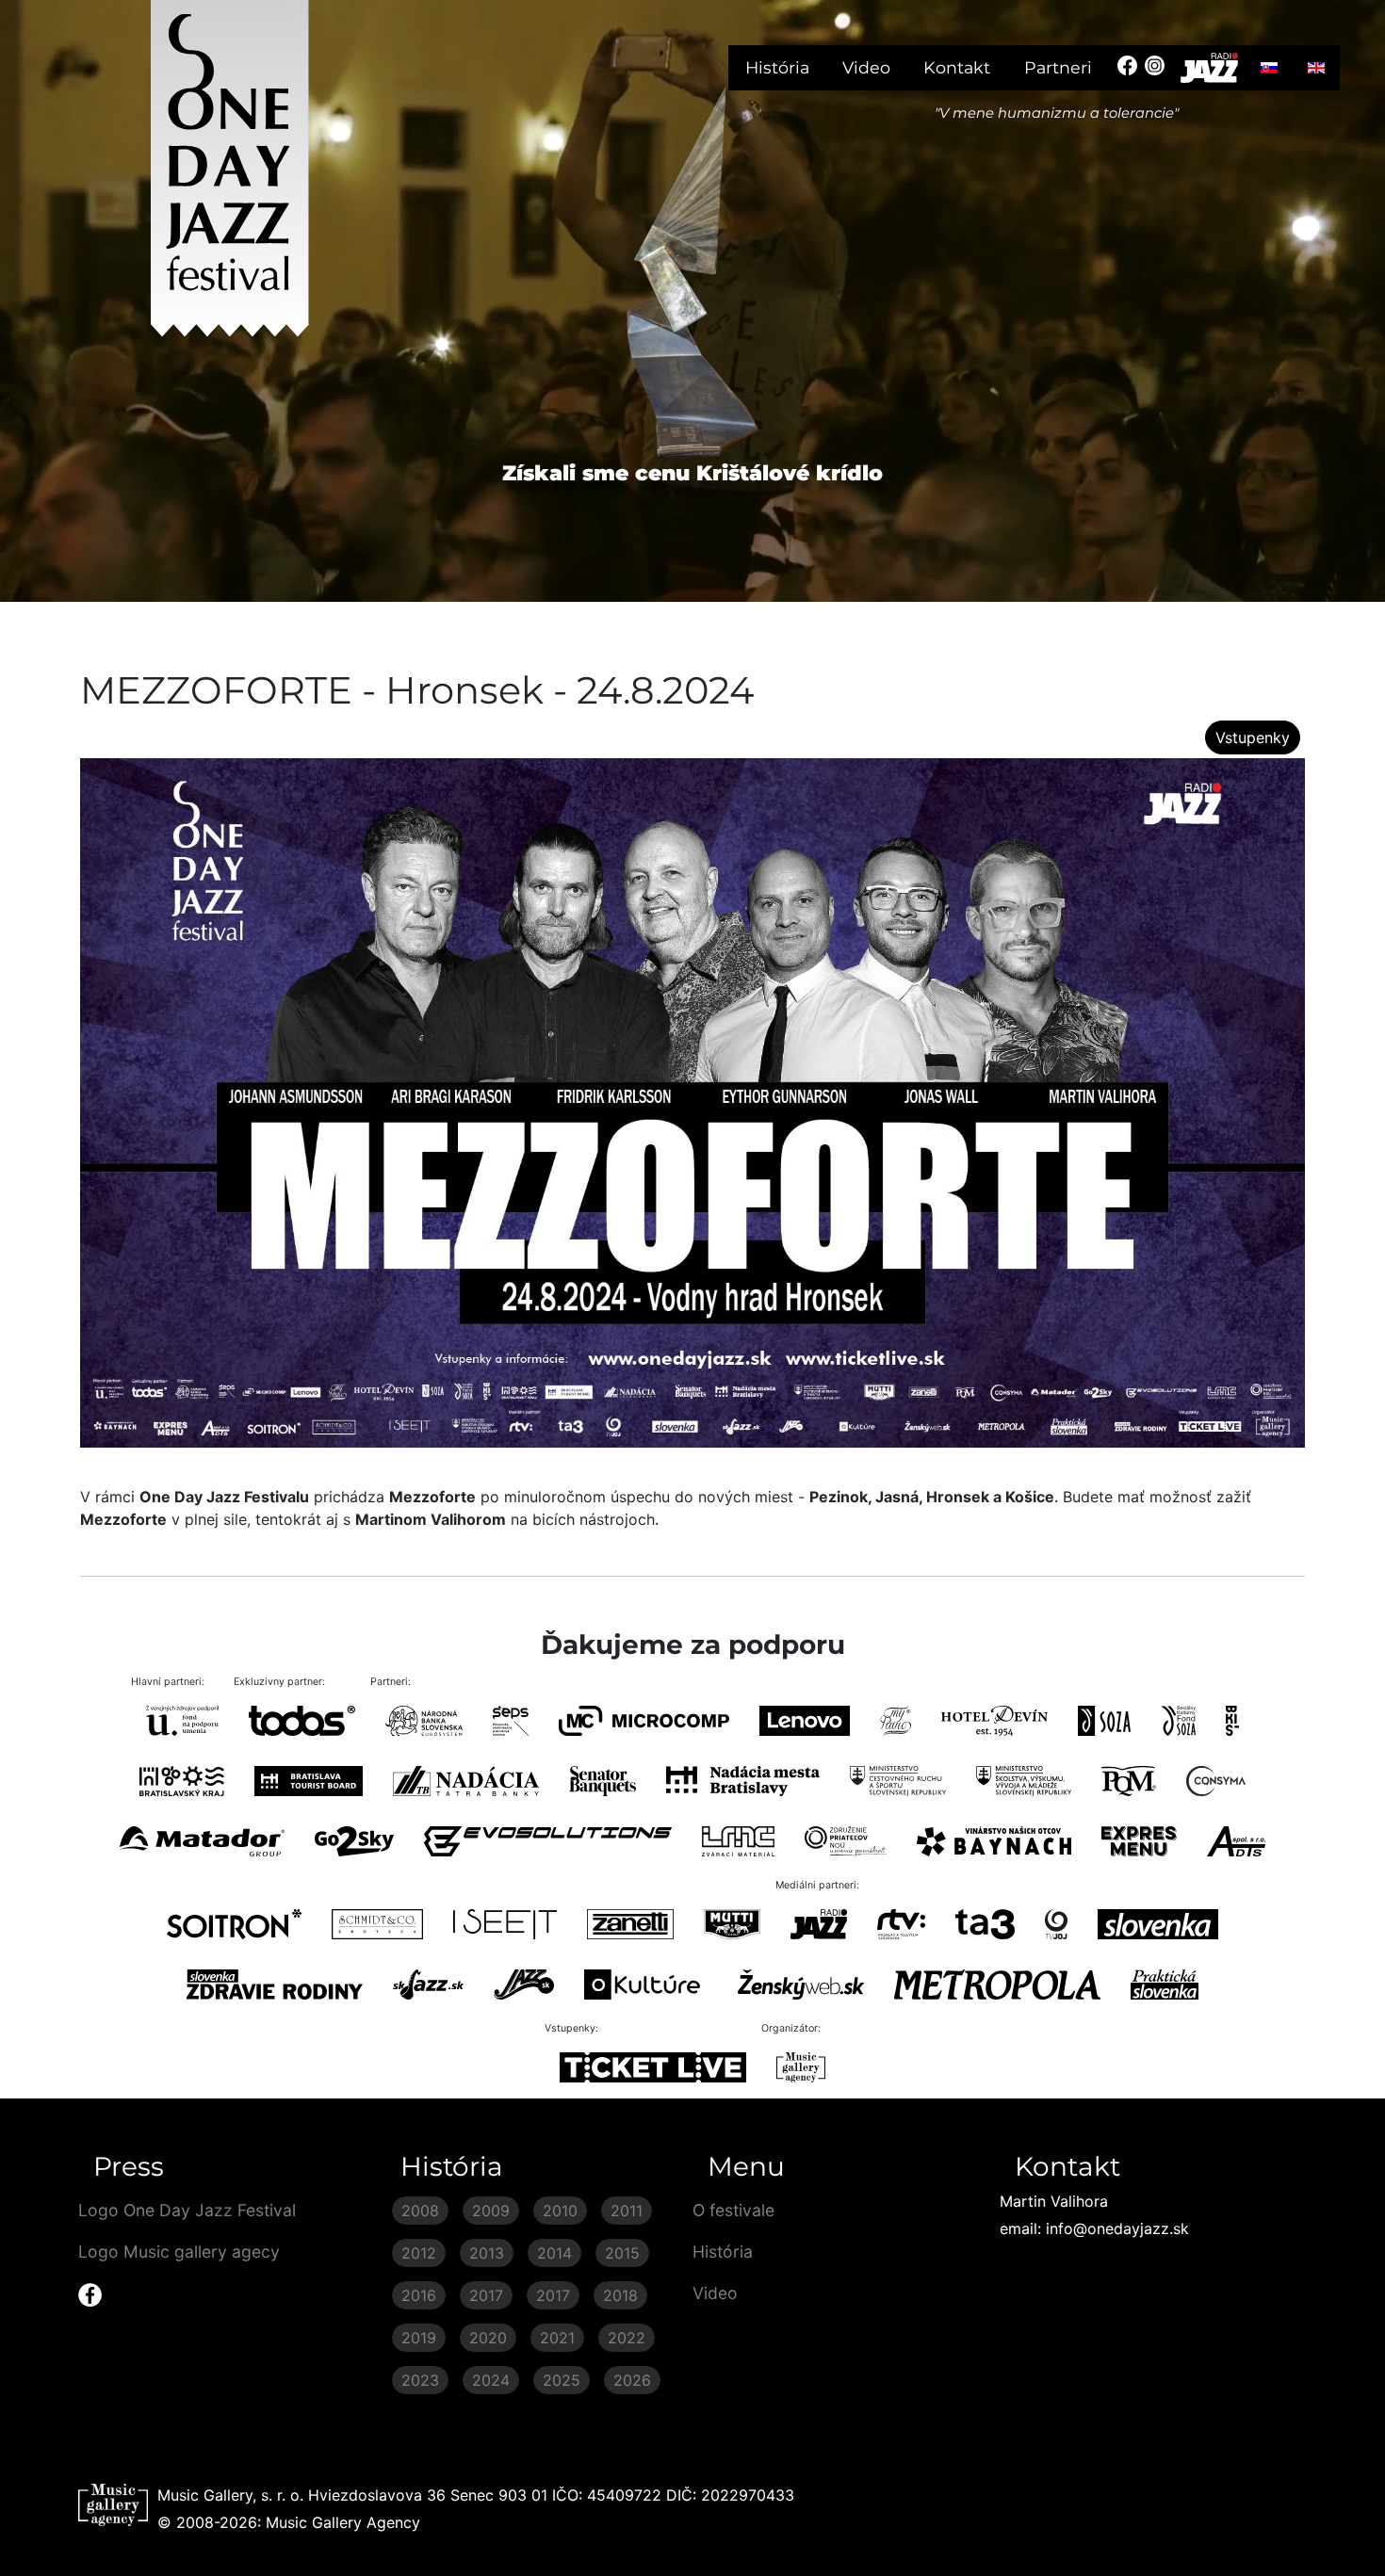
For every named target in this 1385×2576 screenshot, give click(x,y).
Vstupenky (1253, 737)
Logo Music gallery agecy (179, 2252)
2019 (419, 2338)
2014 (554, 2253)
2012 (419, 2253)
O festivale (733, 2210)
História (777, 67)
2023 (420, 2380)
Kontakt (957, 67)
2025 (562, 2380)
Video (866, 67)
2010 (560, 2211)
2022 (627, 2338)
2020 (488, 2338)
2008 (420, 2211)
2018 (620, 2295)
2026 (632, 2380)
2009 (491, 2211)
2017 (486, 2295)
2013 (487, 2253)
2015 (622, 2253)
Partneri (1058, 67)
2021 (557, 2338)
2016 (419, 2295)
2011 (627, 2211)
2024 (491, 2380)
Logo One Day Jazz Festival (187, 2210)
